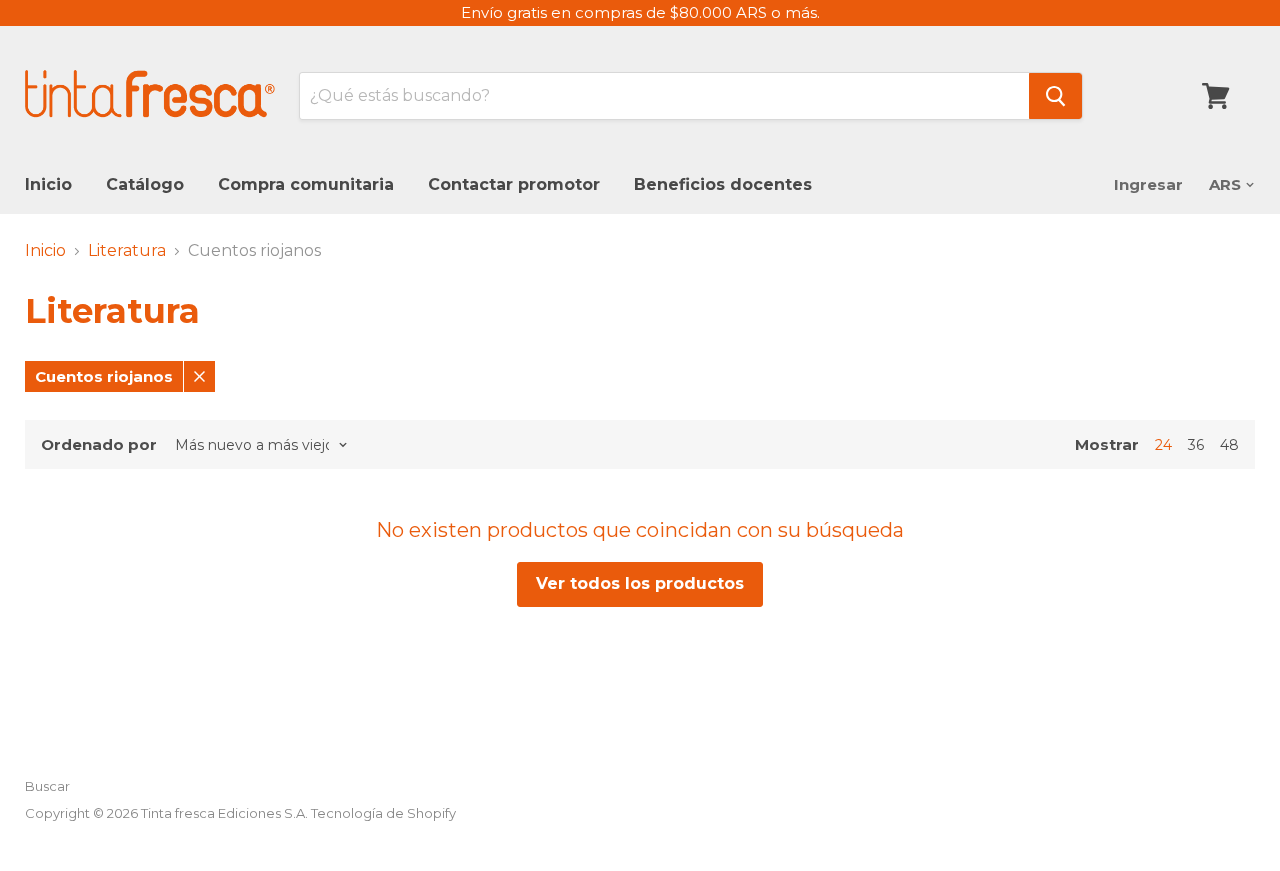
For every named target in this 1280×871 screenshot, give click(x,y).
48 (1229, 445)
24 (1163, 445)
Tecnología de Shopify (383, 813)
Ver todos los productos (640, 583)
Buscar (47, 786)
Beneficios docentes (723, 184)
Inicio (48, 184)
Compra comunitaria (306, 184)
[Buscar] (1055, 96)
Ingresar (1148, 184)
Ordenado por (99, 444)
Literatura (127, 251)
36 (1196, 445)
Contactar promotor (514, 184)
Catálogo (145, 184)
